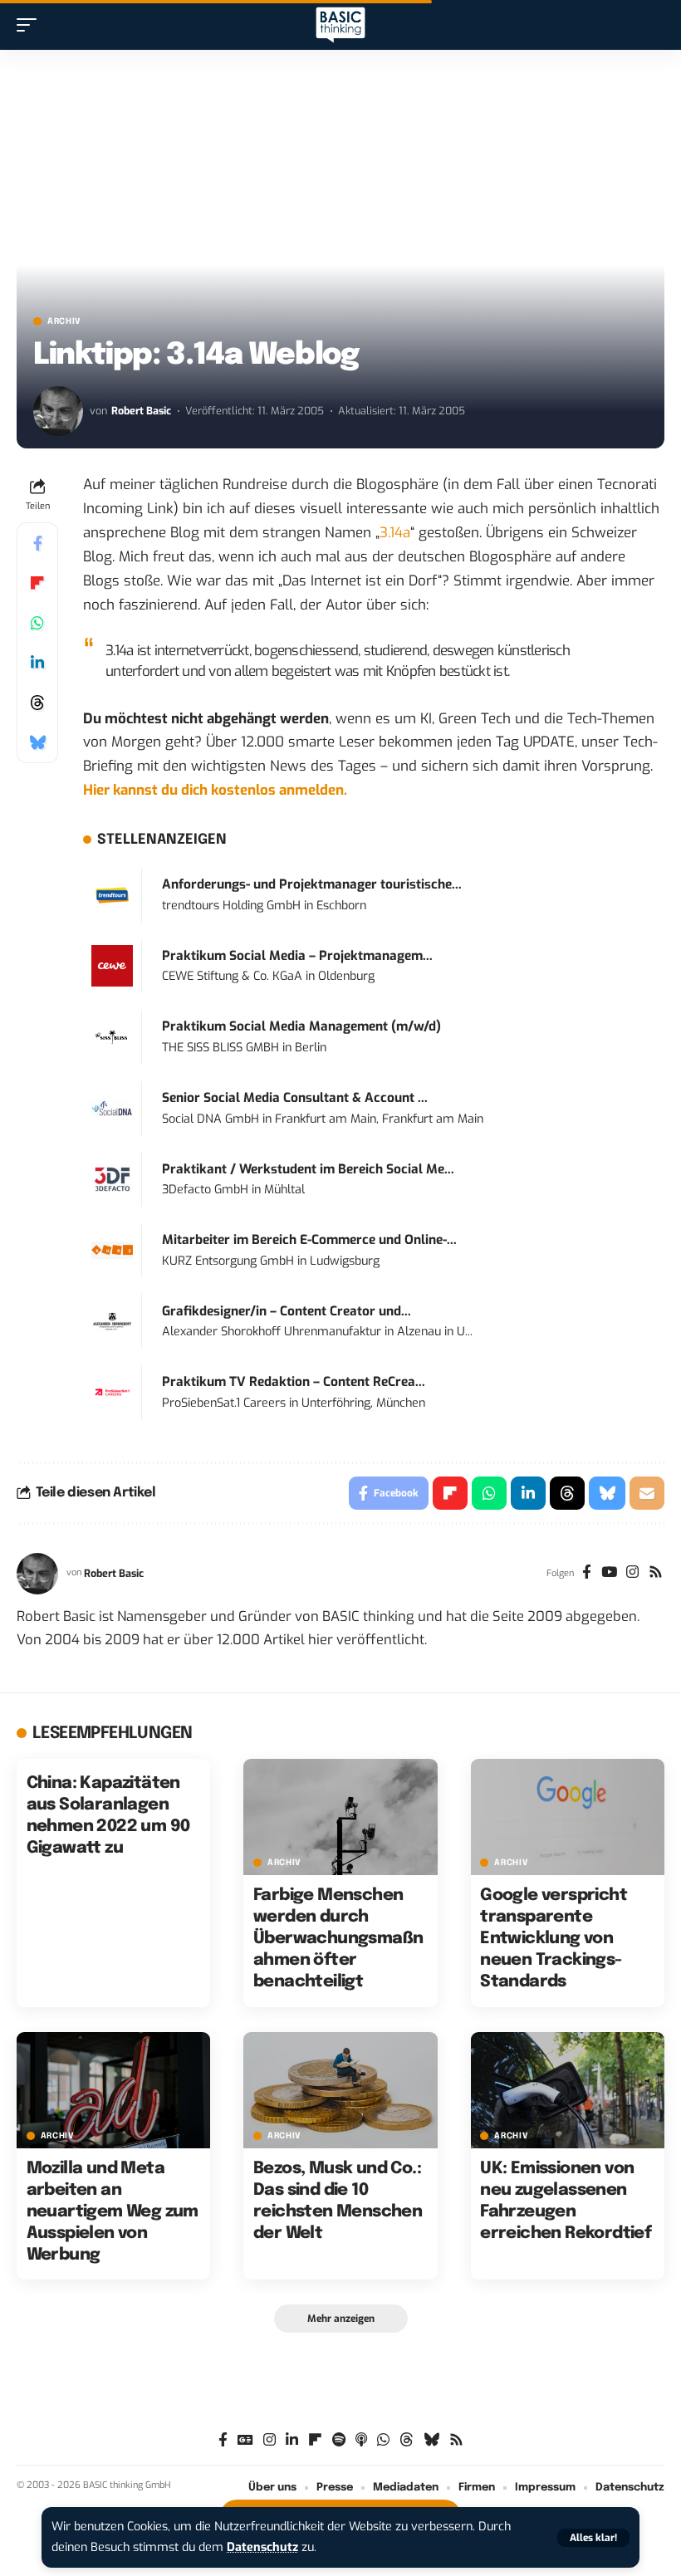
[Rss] (656, 1574)
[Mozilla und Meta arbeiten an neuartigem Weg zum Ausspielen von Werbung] (113, 2090)
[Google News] (245, 2440)
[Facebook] (587, 1574)
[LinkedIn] (292, 2440)
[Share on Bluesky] (37, 742)
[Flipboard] (315, 2440)
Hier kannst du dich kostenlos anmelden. (215, 790)
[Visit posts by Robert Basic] (58, 411)
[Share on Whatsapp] (37, 623)
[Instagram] (632, 1574)
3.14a (395, 533)
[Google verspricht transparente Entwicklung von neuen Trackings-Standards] (568, 1817)
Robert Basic (141, 411)
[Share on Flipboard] (37, 583)
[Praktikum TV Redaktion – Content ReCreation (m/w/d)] (112, 1392)
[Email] (647, 1493)
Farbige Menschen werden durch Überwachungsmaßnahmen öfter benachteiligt (338, 1939)
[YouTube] (609, 1574)
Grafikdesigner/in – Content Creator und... (287, 1311)
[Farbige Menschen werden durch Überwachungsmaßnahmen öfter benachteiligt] (340, 1817)
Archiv (64, 321)
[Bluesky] (431, 2440)
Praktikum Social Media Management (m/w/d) (301, 1026)
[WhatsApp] (383, 2440)
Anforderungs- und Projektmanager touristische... (312, 884)
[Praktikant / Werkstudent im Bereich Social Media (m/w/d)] (112, 1179)
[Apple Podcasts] (361, 2440)
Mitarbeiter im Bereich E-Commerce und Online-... (309, 1240)
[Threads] (407, 2440)
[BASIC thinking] (340, 25)
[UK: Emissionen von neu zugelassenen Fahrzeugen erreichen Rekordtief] (568, 2090)
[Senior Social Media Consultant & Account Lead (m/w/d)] (112, 1107)
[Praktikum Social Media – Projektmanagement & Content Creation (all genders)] (112, 965)
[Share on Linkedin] (37, 663)
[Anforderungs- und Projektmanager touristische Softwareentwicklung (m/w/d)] (112, 895)
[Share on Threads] (37, 703)
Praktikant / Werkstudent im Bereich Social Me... (308, 1169)
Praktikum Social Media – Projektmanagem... (297, 956)
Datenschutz (262, 2547)
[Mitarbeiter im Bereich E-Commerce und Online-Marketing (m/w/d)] (112, 1250)
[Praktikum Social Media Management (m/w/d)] (112, 1037)
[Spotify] (339, 2440)
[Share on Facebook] (37, 543)
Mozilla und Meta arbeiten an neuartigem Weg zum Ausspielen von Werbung (113, 2212)
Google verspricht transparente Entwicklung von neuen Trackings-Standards (554, 1939)
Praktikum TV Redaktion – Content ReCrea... (294, 1382)
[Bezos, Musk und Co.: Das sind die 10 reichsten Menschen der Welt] (340, 2090)
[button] (593, 2538)
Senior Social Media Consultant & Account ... (295, 1098)
